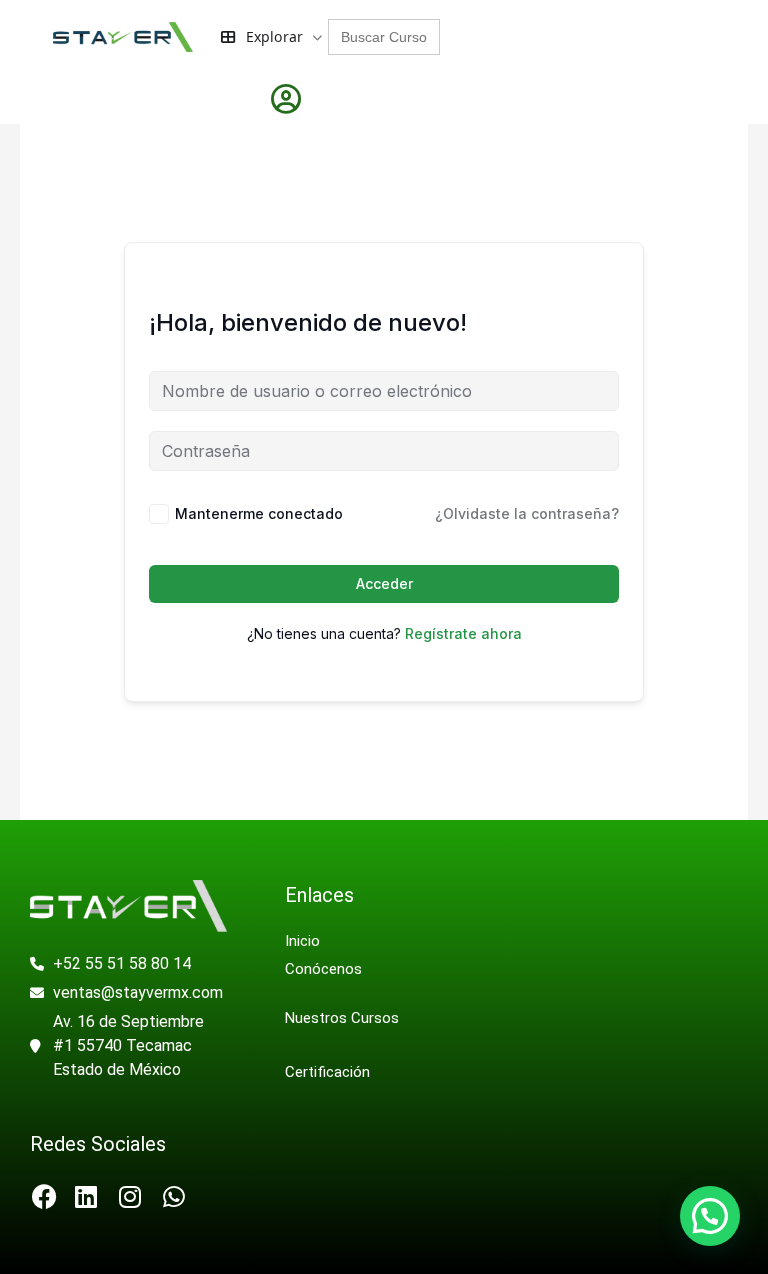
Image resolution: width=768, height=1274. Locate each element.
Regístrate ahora (463, 633)
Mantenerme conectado (259, 513)
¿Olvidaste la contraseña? (527, 513)
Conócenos (325, 969)
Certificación (327, 1072)
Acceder (384, 583)
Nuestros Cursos (342, 1018)
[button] (710, 1216)
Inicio (302, 941)
